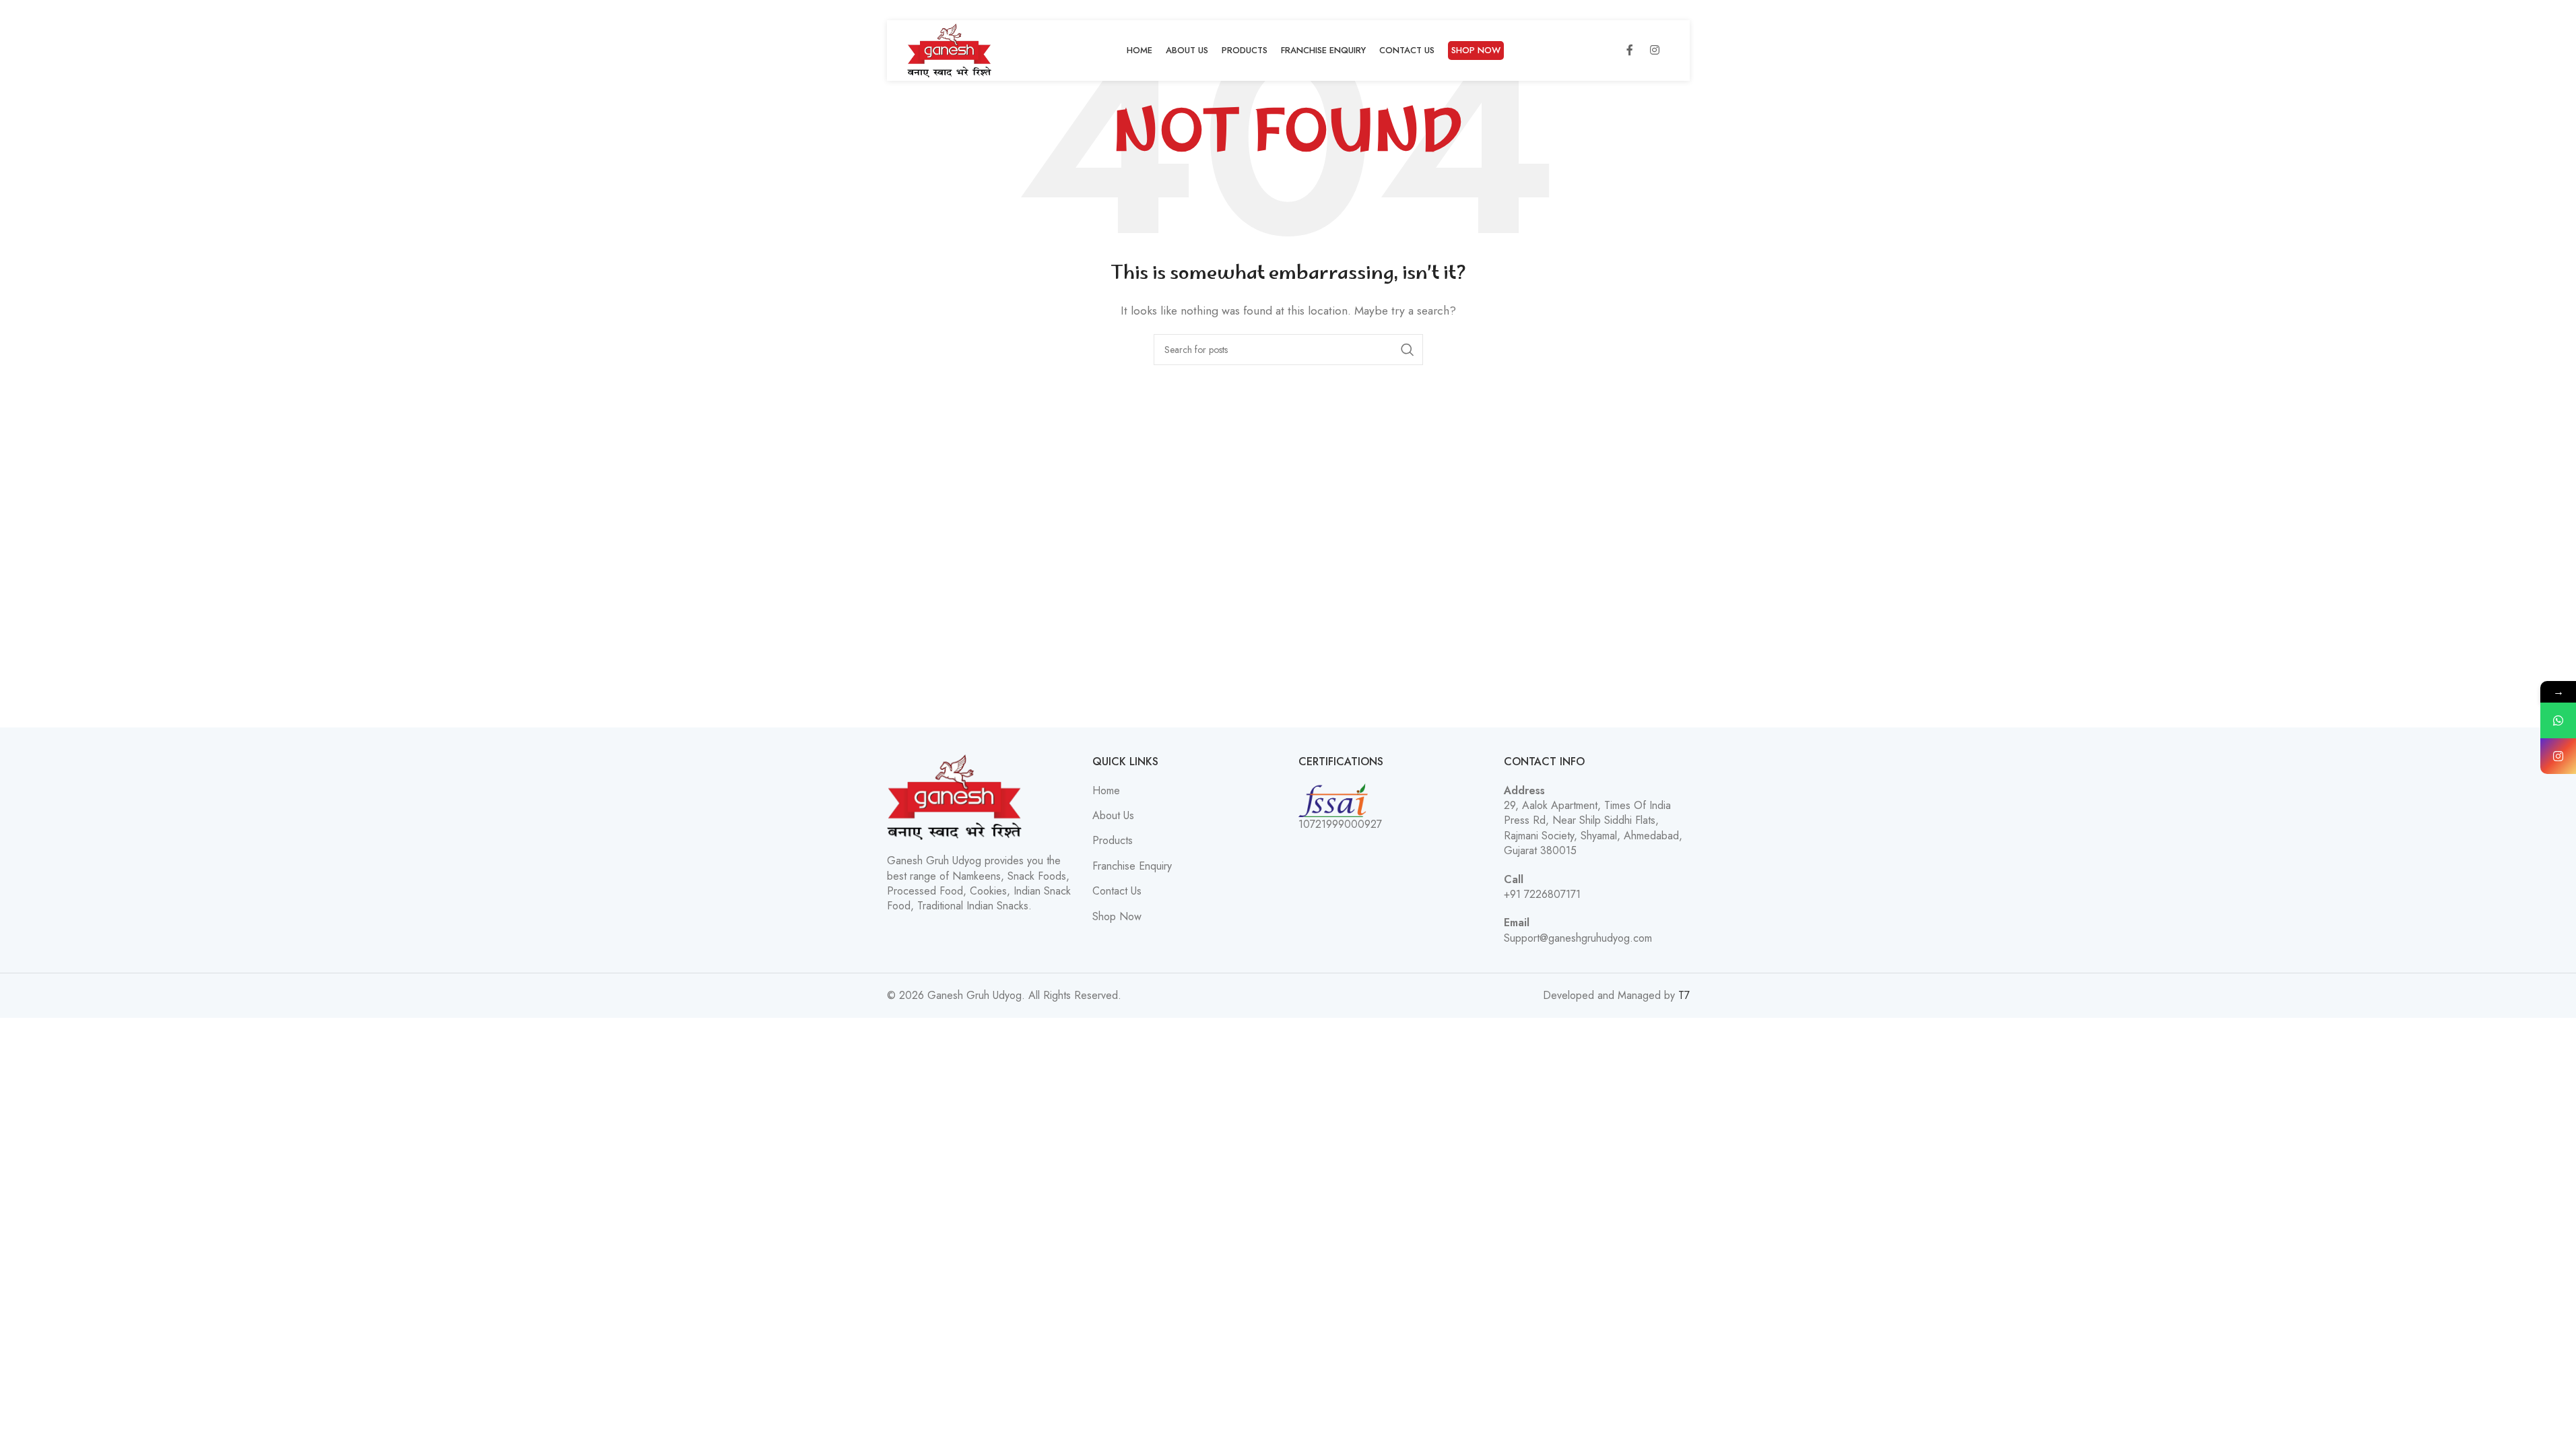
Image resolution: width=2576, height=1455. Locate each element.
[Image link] (954, 796)
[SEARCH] (1408, 350)
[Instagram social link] (1655, 51)
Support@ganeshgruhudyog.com (1578, 938)
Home (1106, 791)
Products (1113, 841)
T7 (1684, 995)
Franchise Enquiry (1132, 866)
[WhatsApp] (2558, 720)
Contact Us (1117, 891)
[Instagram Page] (2558, 756)
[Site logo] (950, 50)
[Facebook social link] (1630, 51)
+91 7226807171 (1542, 894)
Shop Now (1117, 917)
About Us (1113, 816)
